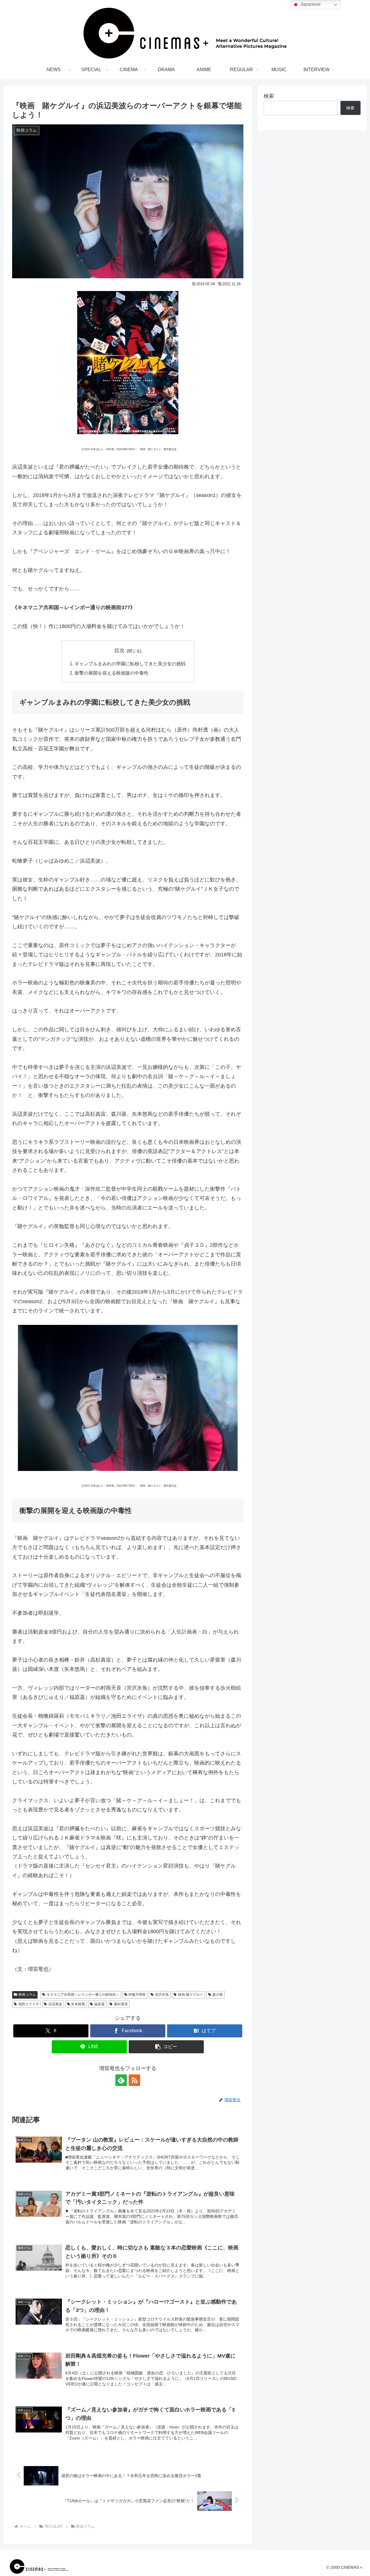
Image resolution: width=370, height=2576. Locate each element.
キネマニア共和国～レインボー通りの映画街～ (83, 1995)
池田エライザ (29, 2004)
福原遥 (99, 2004)
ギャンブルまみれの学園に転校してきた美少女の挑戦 (130, 664)
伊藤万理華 (137, 1995)
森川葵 (218, 1995)
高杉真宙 (121, 2004)
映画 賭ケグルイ (191, 1995)
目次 (119, 651)
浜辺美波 (55, 2004)
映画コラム (27, 1995)
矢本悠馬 (78, 2004)
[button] (166, 2047)
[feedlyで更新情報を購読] (121, 2080)
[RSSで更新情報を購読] (134, 2080)
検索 (269, 96)
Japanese (310, 4)
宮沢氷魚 (162, 1995)
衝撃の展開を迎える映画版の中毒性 (112, 673)
